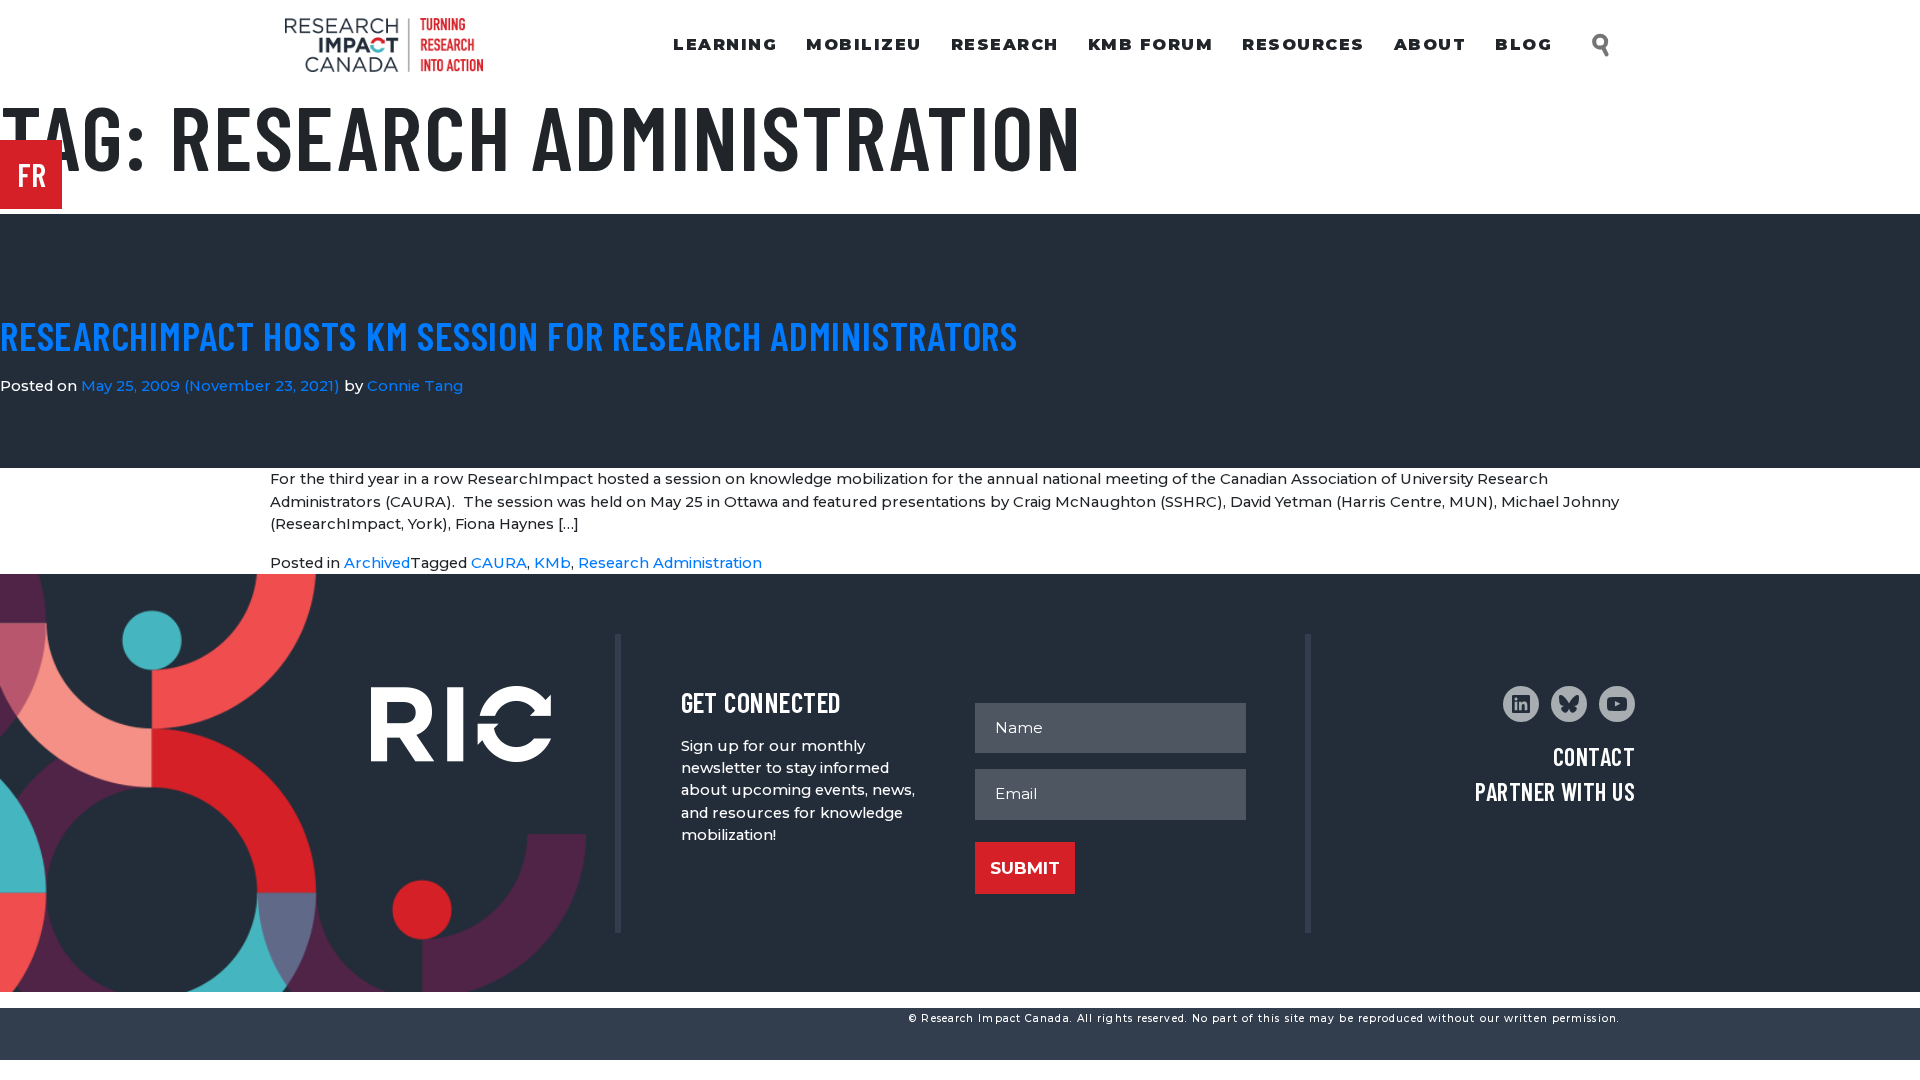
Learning (725, 44)
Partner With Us (1555, 791)
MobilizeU (864, 44)
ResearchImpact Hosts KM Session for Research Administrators (509, 335)
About (1430, 44)
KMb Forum (1151, 44)
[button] (1602, 45)
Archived (377, 563)
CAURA (499, 563)
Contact (1594, 756)
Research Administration (670, 563)
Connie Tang (415, 386)
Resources (1303, 44)
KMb (552, 563)
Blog (1523, 44)
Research (1005, 44)
